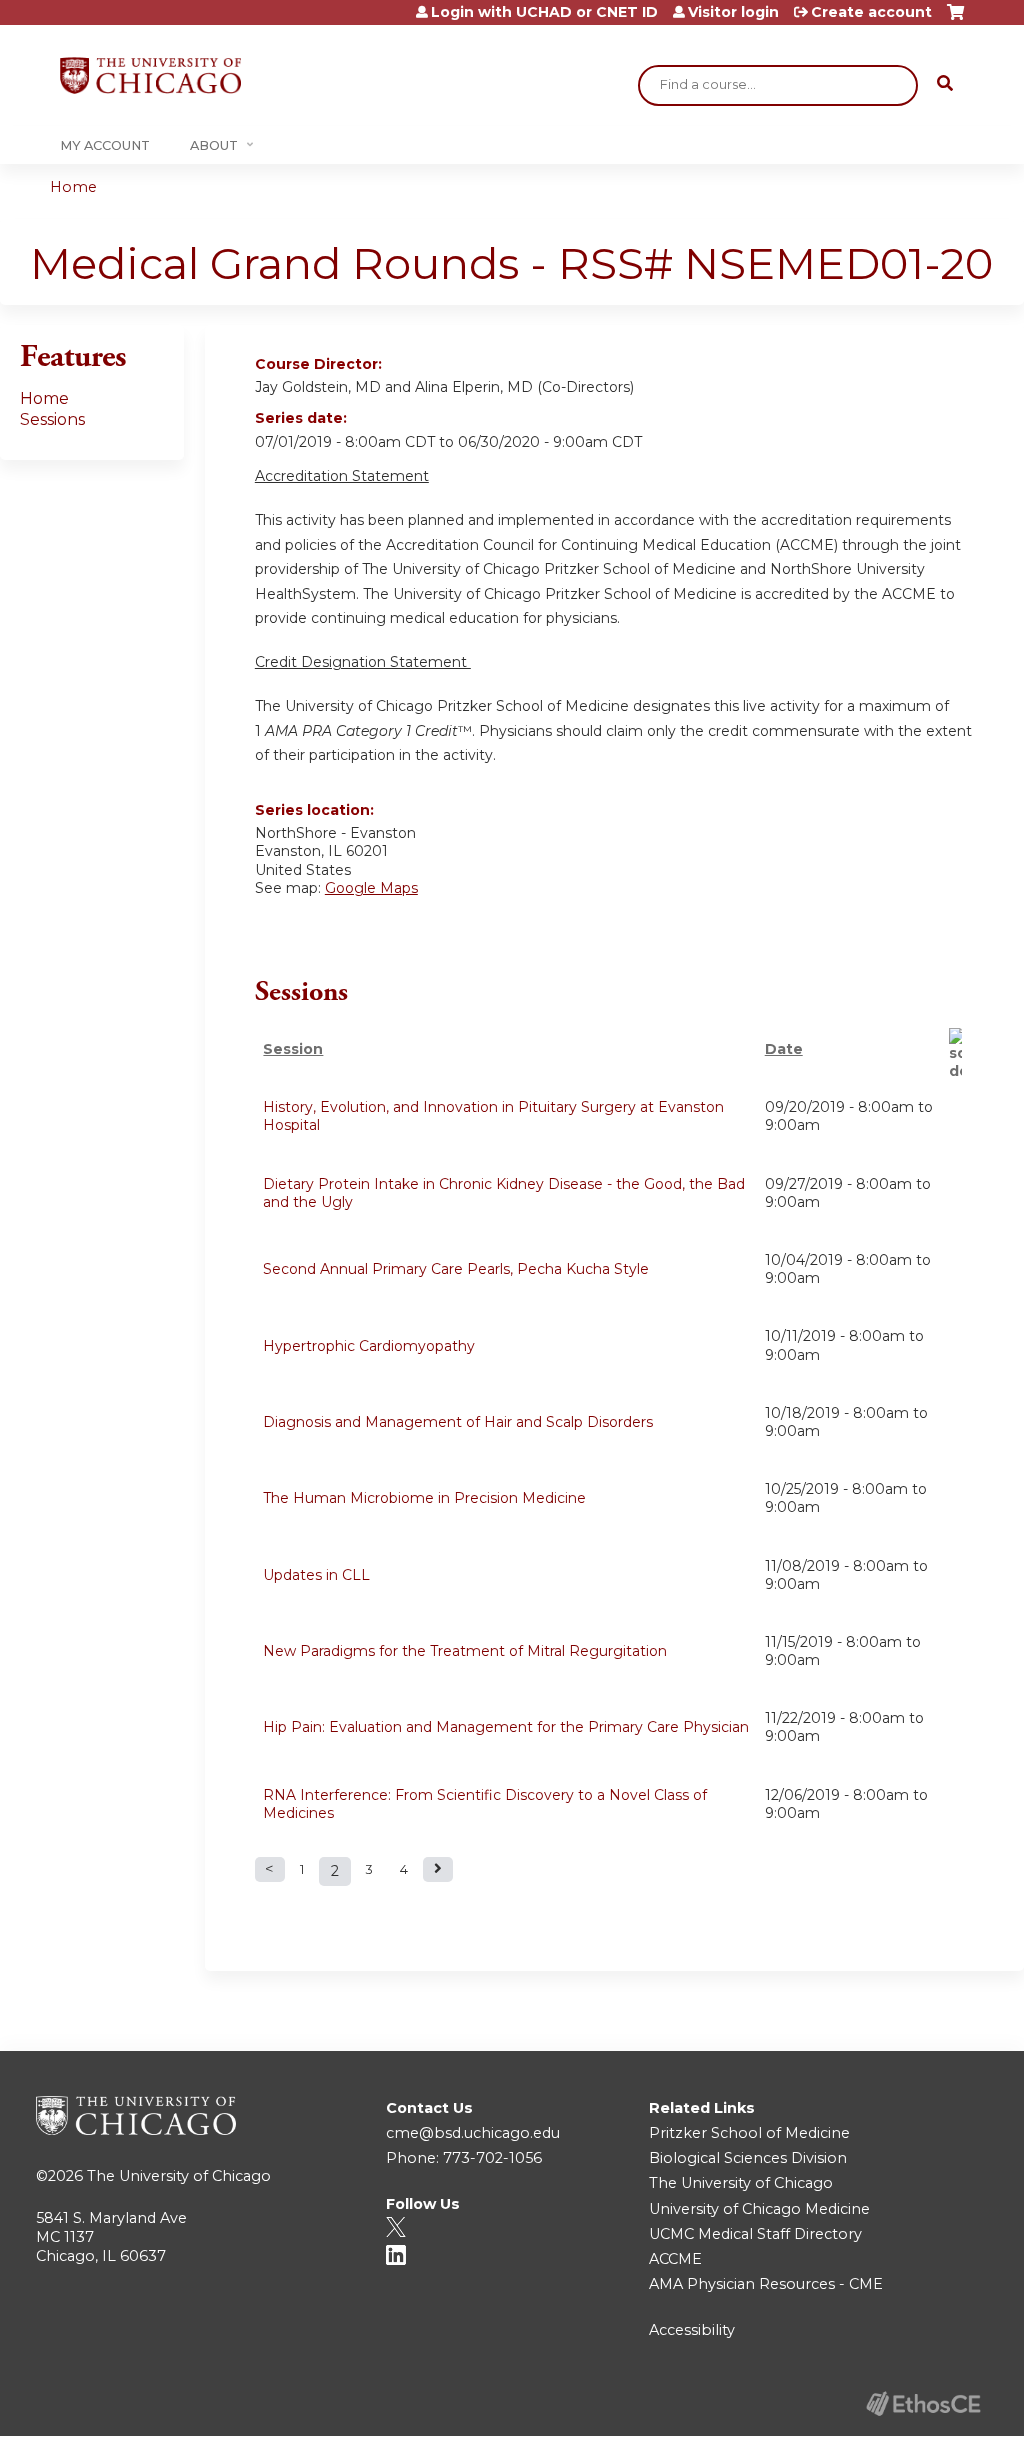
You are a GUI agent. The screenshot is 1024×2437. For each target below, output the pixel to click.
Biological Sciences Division (748, 2158)
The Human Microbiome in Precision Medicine (424, 1498)
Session (293, 1049)
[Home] (150, 75)
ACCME (675, 2259)
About (214, 145)
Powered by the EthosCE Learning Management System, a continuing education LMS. (923, 2403)
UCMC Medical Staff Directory (755, 2234)
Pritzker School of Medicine (749, 2133)
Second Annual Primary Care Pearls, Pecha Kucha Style (456, 1269)
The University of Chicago (179, 2176)
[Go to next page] (438, 1869)
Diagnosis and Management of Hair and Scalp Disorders (458, 1422)
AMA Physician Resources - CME (766, 2284)
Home (73, 187)
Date (784, 1049)
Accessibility (692, 2330)
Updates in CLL (316, 1575)
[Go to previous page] (270, 1869)
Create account (871, 12)
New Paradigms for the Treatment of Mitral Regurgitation (465, 1651)
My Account (105, 145)
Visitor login (733, 12)
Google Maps (371, 888)
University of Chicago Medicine (759, 2209)
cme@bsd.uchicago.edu (473, 2133)
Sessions (52, 419)
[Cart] (955, 19)
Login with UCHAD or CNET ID (544, 12)
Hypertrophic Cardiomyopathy (369, 1346)
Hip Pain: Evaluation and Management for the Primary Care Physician (506, 1727)
